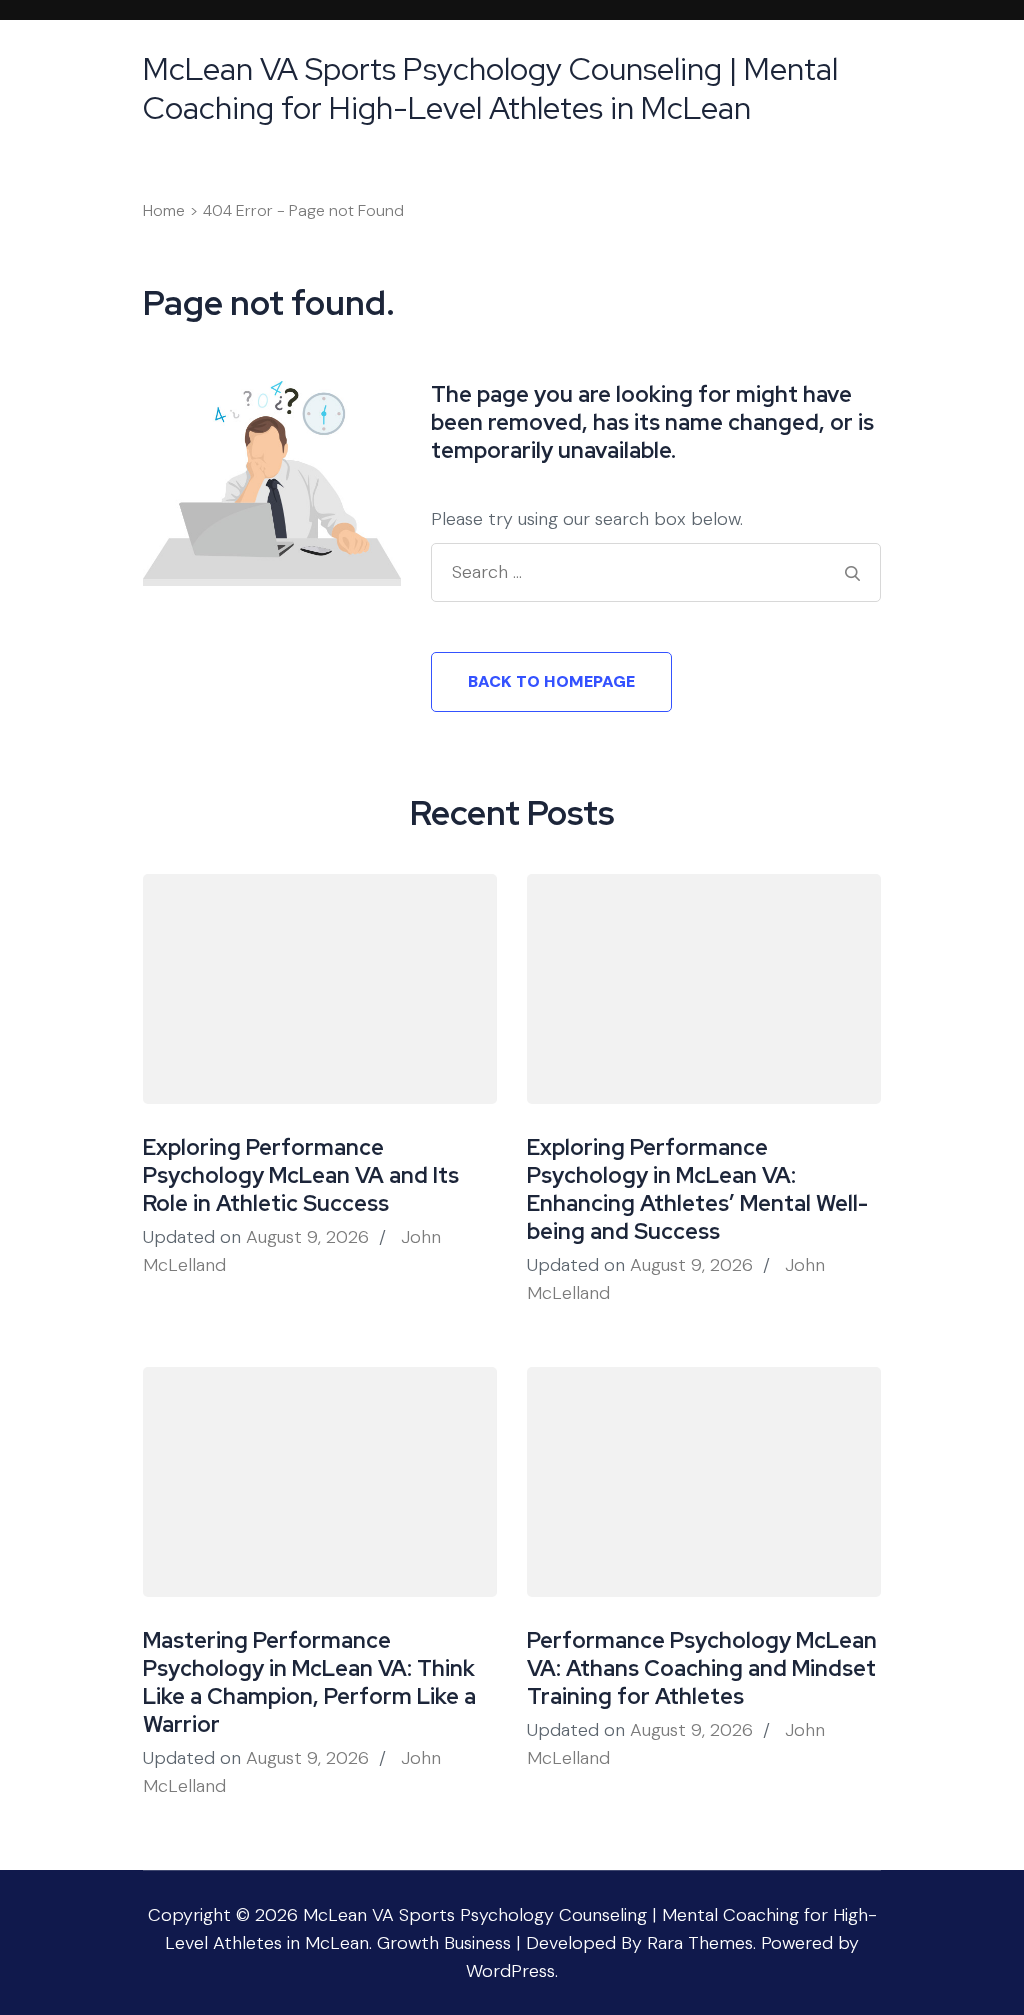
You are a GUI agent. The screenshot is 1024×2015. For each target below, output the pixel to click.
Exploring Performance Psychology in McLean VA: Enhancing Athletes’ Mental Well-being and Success (697, 1189)
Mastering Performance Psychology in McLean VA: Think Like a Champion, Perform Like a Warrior (309, 1682)
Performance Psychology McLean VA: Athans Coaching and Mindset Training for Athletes (702, 1668)
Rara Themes (700, 1943)
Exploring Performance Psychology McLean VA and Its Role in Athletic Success (301, 1175)
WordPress (510, 1971)
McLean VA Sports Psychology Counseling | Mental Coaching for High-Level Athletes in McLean (490, 88)
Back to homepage (551, 681)
